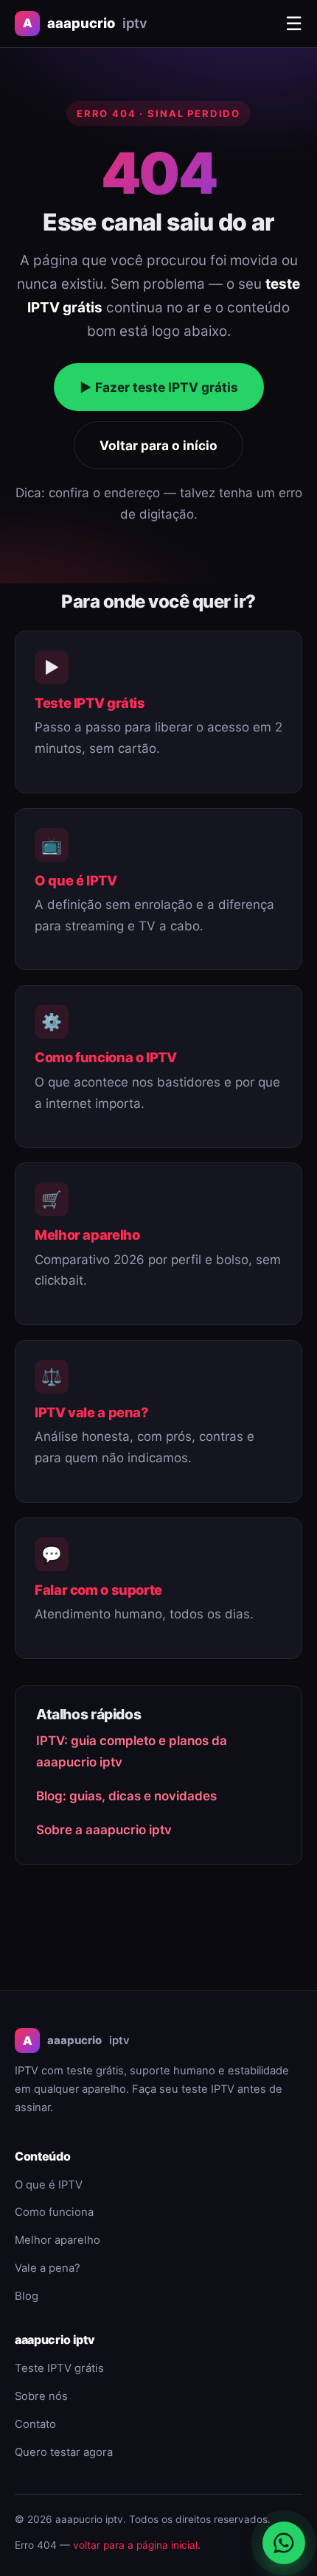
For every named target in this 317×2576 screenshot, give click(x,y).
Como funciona (54, 2212)
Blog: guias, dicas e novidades (126, 1796)
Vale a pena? (48, 2268)
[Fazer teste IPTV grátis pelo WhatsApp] (284, 2543)
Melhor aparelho (87, 1235)
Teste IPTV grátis (90, 703)
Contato (35, 2424)
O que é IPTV (76, 880)
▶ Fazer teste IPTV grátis (159, 387)
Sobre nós (41, 2396)
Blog (27, 2296)
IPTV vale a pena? (92, 1412)
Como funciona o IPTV (106, 1057)
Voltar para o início (158, 445)
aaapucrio (85, 23)
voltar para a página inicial (135, 2545)
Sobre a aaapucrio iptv (104, 1830)
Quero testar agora (64, 2452)
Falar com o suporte (98, 1590)
